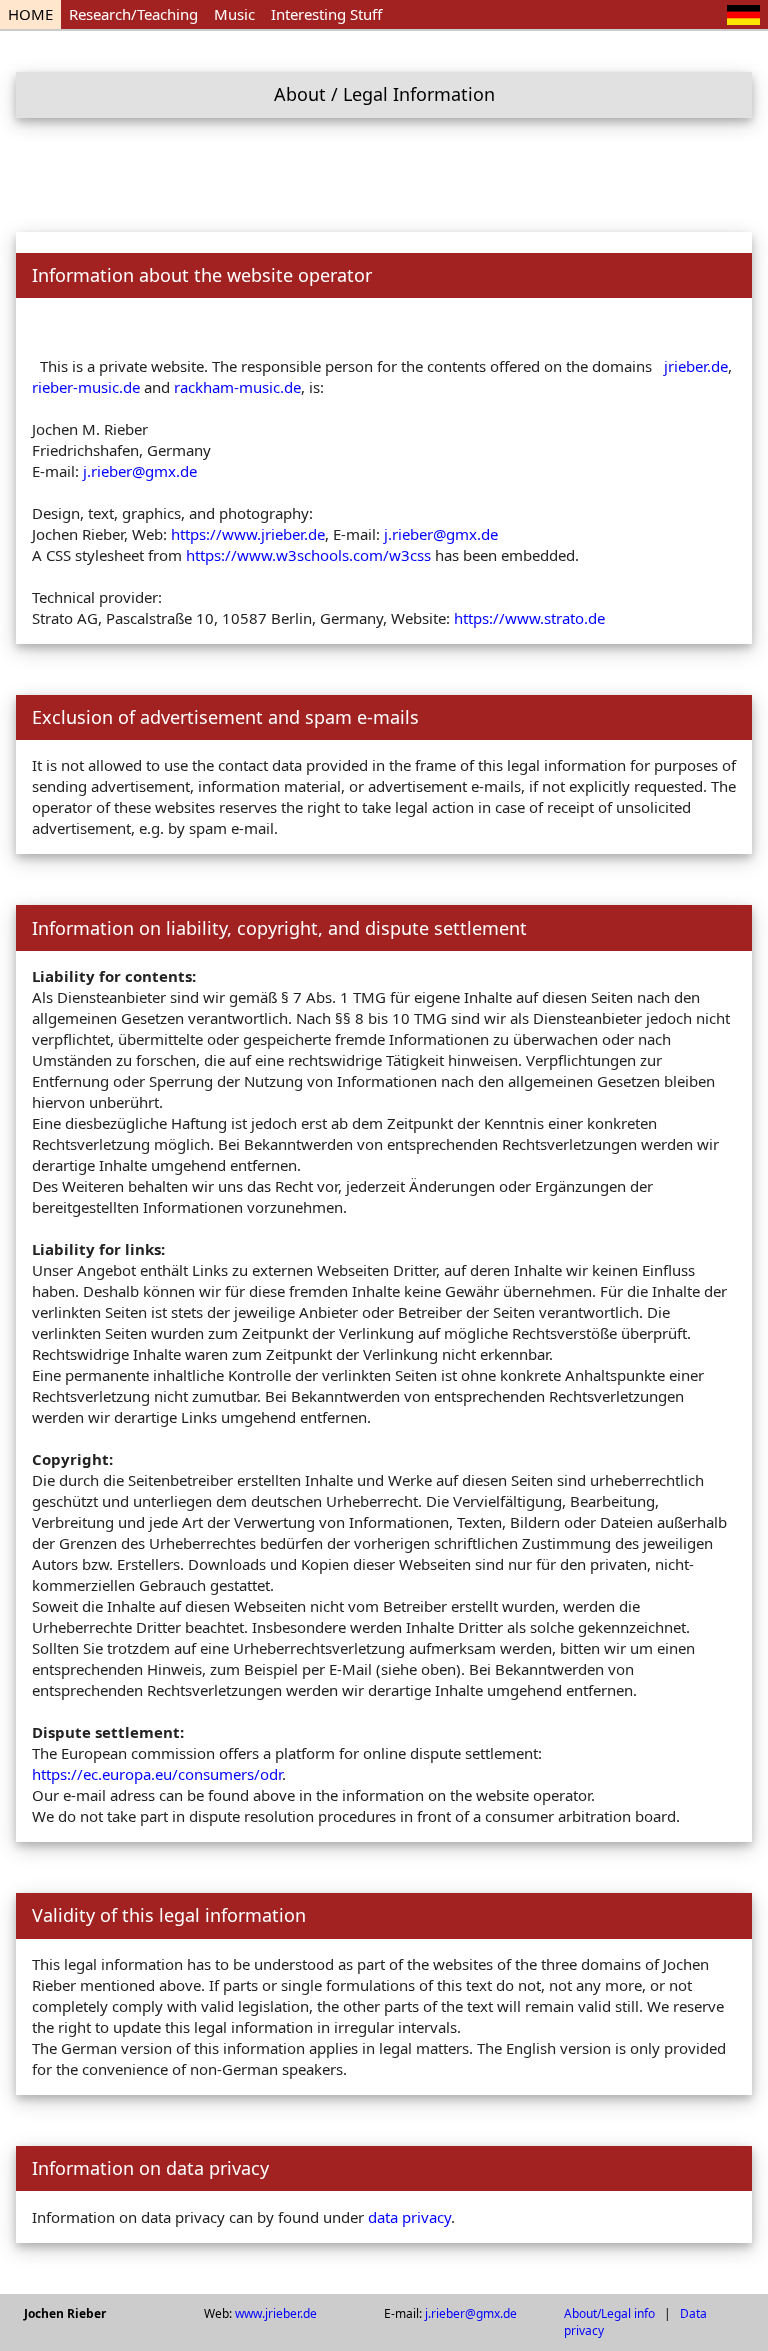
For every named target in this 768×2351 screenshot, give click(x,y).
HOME (30, 14)
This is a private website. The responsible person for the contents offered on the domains (348, 366)
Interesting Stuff (326, 14)
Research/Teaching (133, 14)
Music (234, 14)
